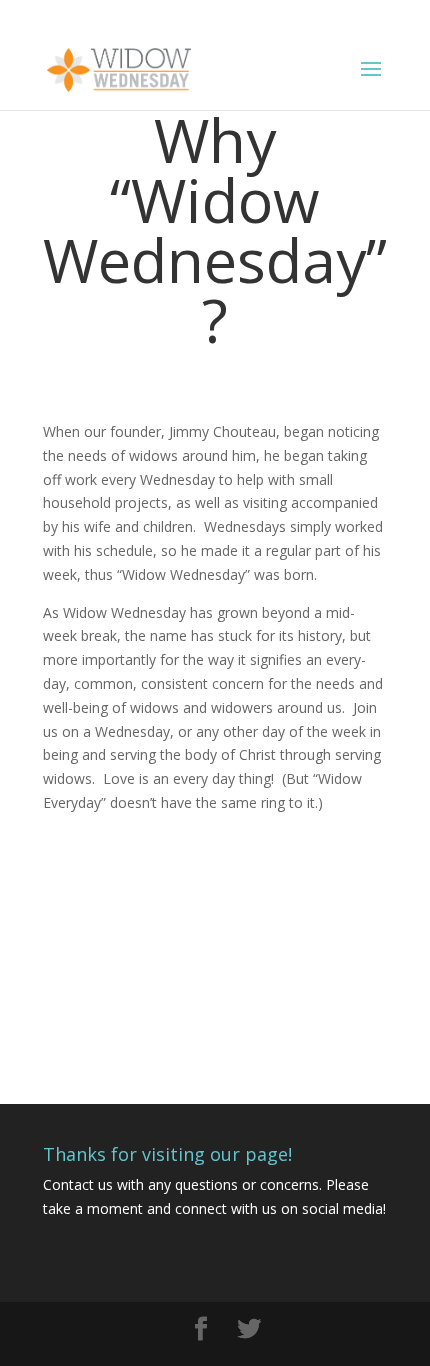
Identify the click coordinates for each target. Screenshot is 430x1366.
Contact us (78, 1184)
